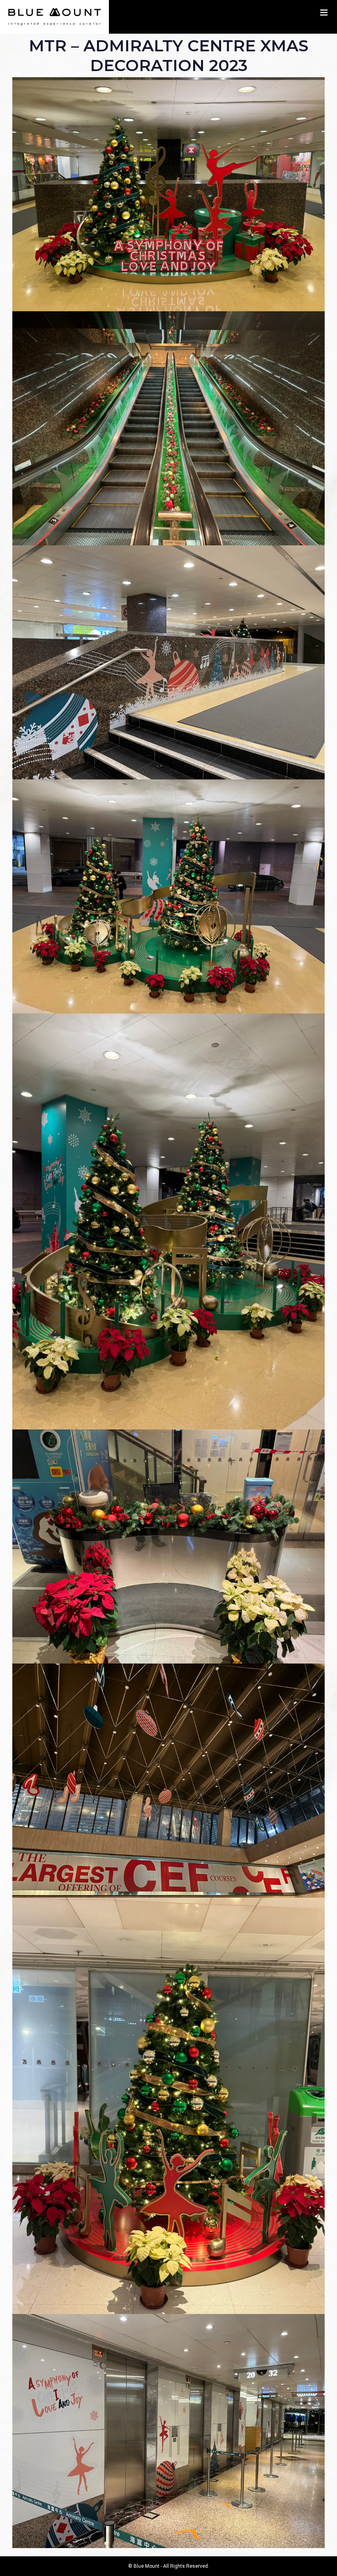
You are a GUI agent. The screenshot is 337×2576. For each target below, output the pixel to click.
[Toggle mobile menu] (324, 13)
